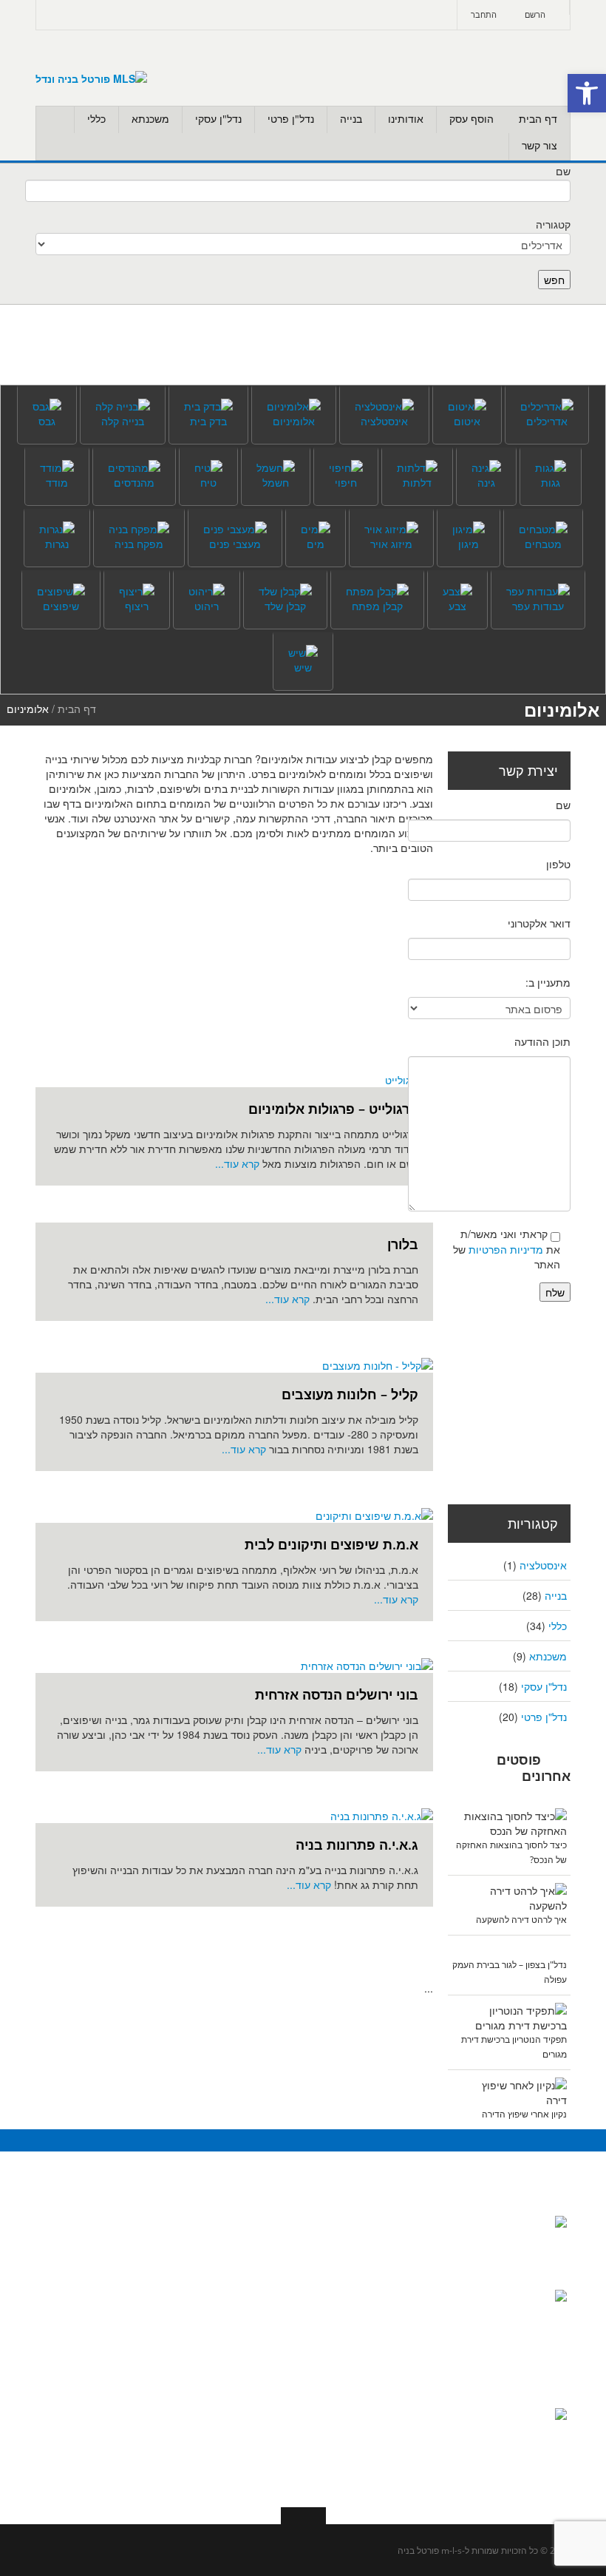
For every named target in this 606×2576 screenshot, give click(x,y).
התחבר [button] (484, 14)
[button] (587, 93)
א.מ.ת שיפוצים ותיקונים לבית (331, 1544)
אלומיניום (408, 2258)
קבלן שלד (271, 2347)
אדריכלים (271, 2228)
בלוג (145, 2258)
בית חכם (410, 2228)
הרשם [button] (535, 14)
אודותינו (406, 119)
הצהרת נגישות (123, 2406)
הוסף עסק (471, 119)
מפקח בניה (268, 2288)
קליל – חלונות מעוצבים (350, 1394)
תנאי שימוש (129, 2347)
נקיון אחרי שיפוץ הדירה (524, 2114)
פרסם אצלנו (128, 2317)
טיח (284, 2465)
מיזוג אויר (408, 2465)
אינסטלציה (543, 1565)
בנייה (351, 119)
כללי (96, 119)
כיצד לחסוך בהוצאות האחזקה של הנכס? (521, 2260)
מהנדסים (272, 2258)
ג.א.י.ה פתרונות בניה (357, 1845)
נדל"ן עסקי (218, 119)
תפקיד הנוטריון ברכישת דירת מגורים (515, 2452)
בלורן (403, 1244)
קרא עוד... (239, 1163)
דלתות (415, 2347)
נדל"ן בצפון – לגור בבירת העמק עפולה (513, 2378)
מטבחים (411, 2435)
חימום (416, 2376)
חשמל (416, 2406)
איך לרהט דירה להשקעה (521, 1920)
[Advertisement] (217, 966)
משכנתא (150, 119)
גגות (420, 2288)
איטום (279, 2435)
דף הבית (538, 119)
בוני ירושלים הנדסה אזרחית (337, 1694)
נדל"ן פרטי (291, 119)
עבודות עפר (266, 2376)
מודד (281, 2406)
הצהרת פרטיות (121, 2435)
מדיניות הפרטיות (506, 1249)
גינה (421, 2317)
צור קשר (539, 145)
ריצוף (418, 2495)
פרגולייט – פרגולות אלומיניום (333, 1109)
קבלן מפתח (266, 2317)
